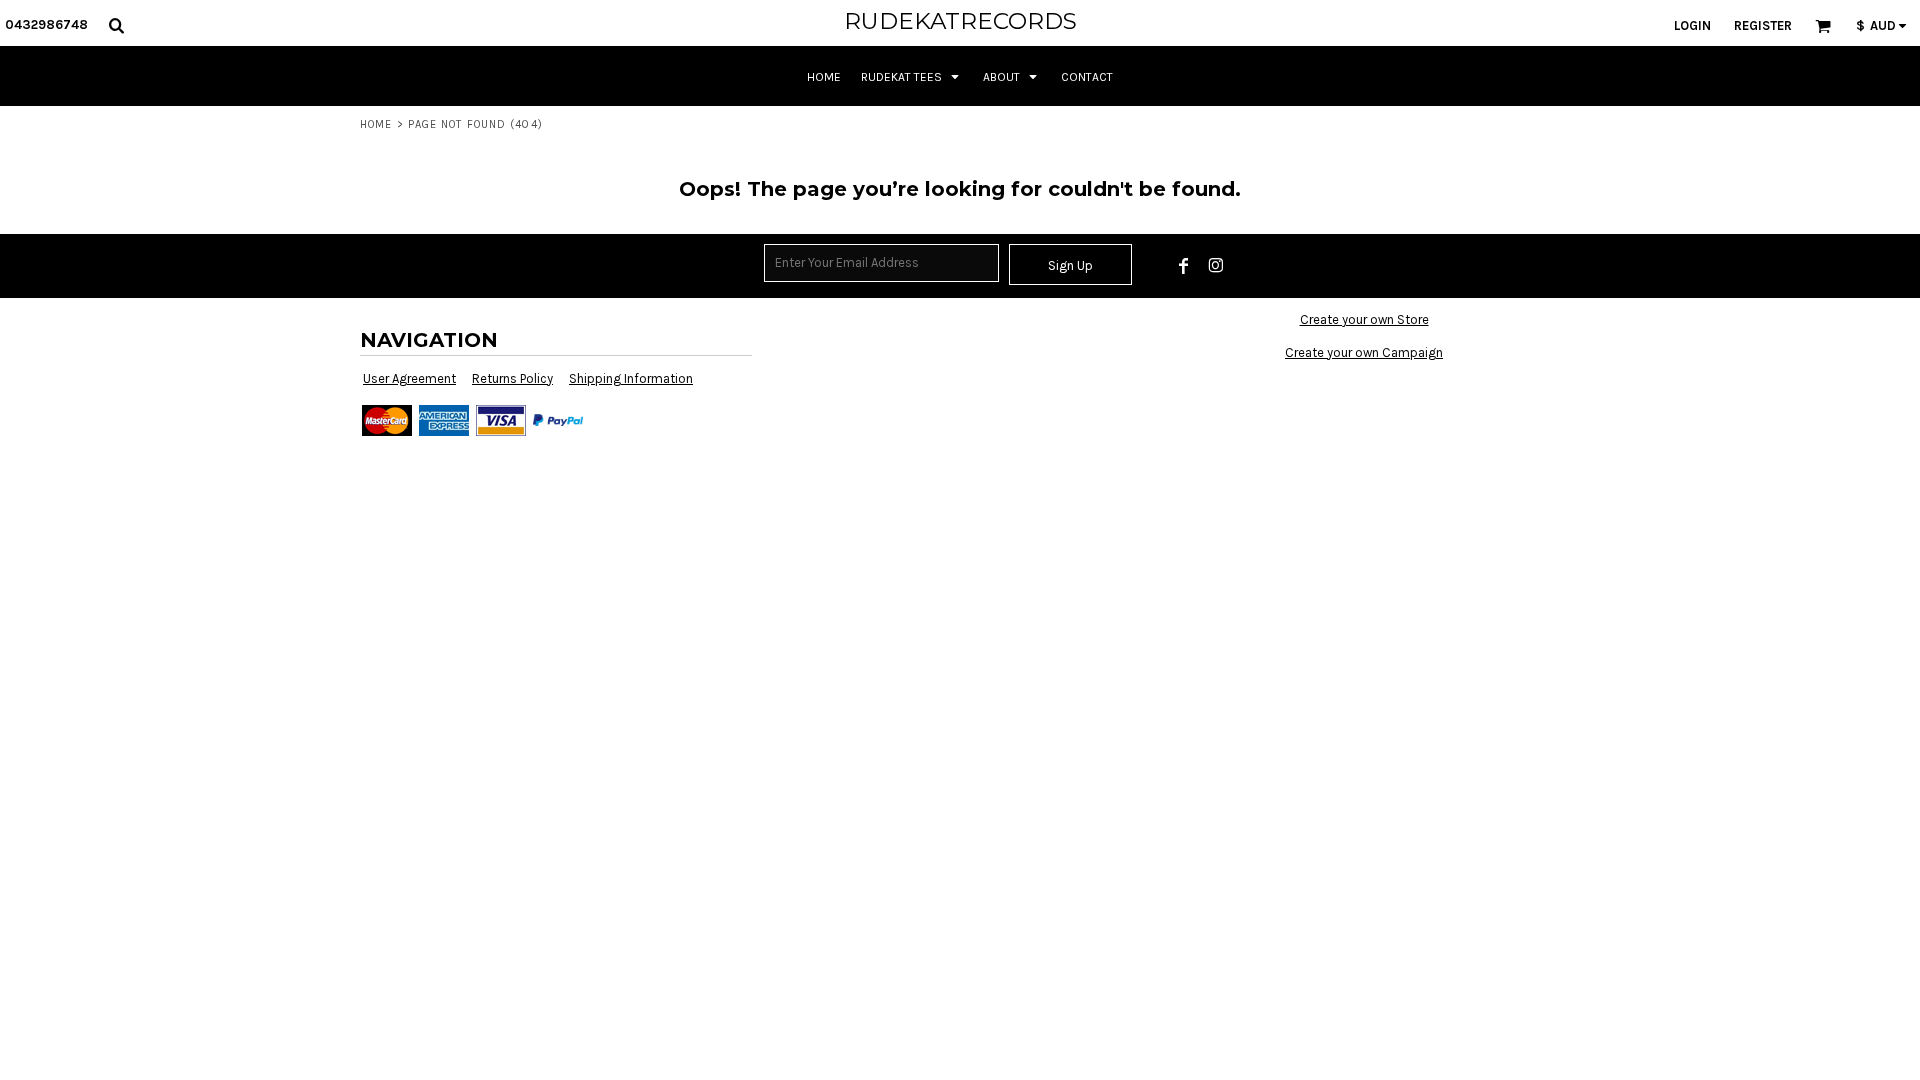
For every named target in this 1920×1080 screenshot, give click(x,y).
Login (1692, 25)
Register (1763, 25)
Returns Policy (512, 378)
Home (376, 124)
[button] (116, 25)
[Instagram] (1216, 266)
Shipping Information (631, 378)
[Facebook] (1184, 266)
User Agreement (409, 378)
